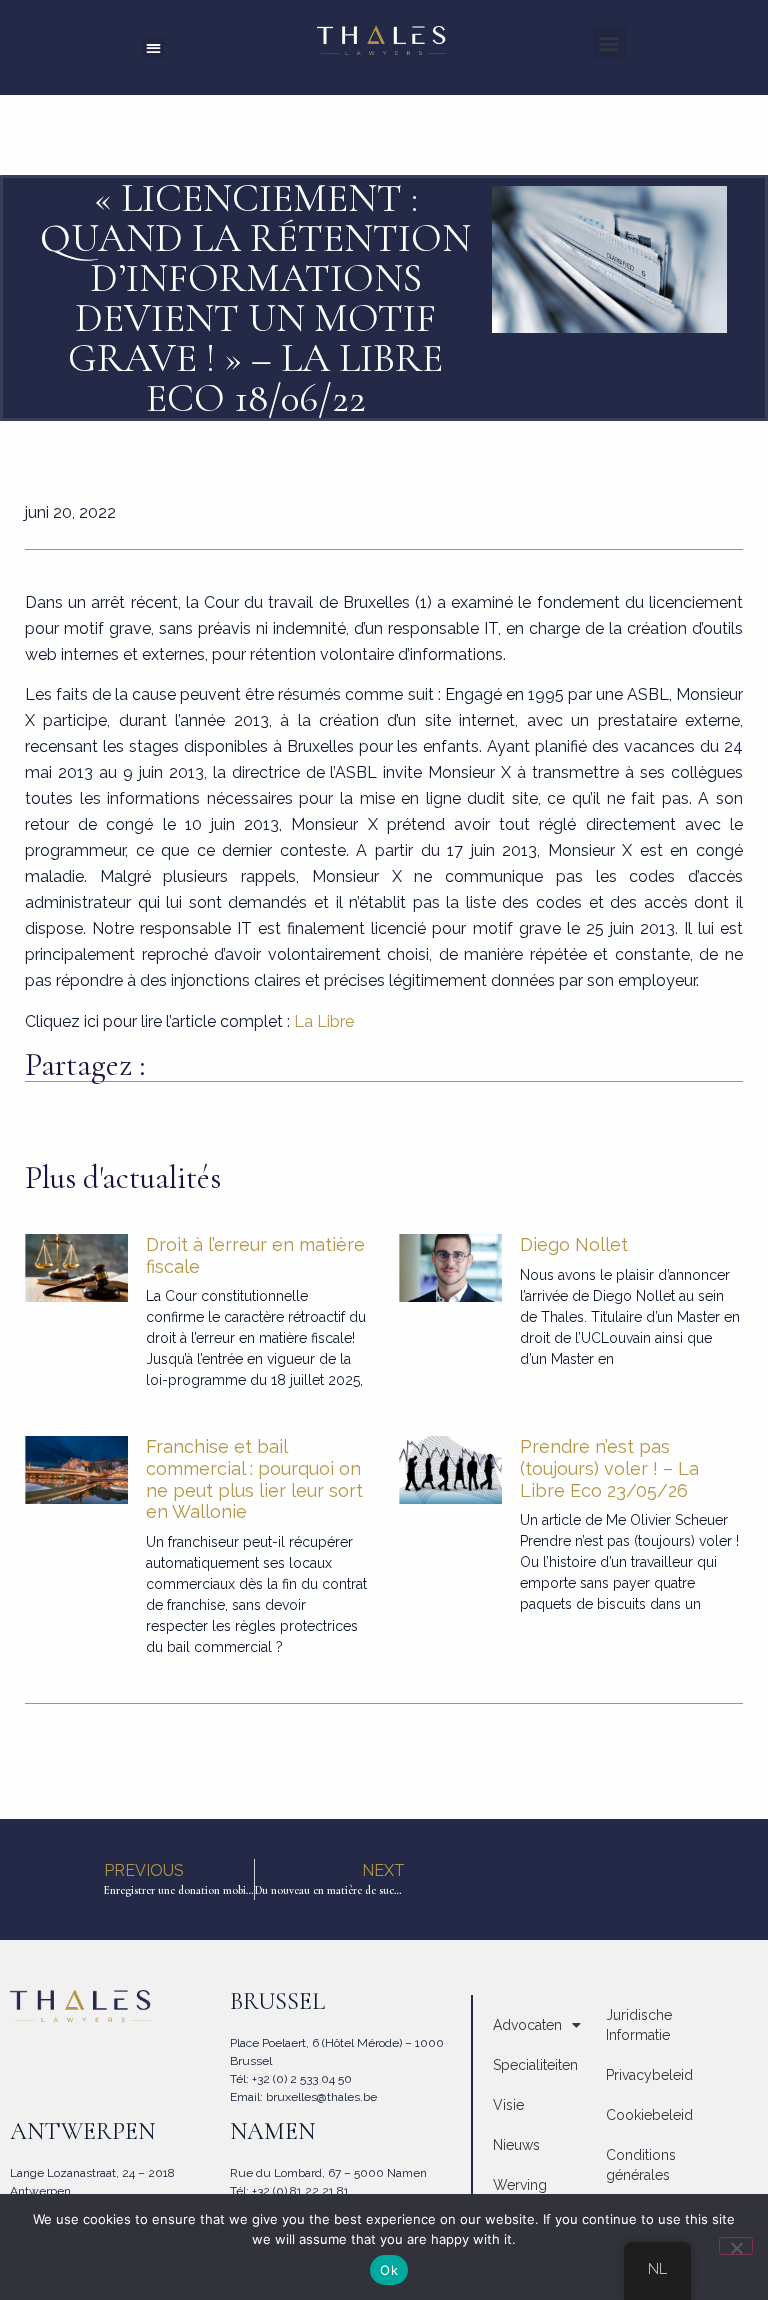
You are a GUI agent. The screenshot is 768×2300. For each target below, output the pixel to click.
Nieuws (516, 2145)
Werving (520, 2185)
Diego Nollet (574, 1244)
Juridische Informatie (639, 2025)
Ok (389, 2270)
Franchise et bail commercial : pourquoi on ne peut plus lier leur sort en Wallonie (254, 1479)
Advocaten (527, 2025)
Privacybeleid (649, 2075)
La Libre (324, 1021)
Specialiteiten (535, 2065)
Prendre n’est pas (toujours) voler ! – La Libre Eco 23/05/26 (609, 1468)
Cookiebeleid (649, 2115)
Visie (508, 2105)
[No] (736, 2246)
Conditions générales (641, 2165)
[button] (153, 48)
